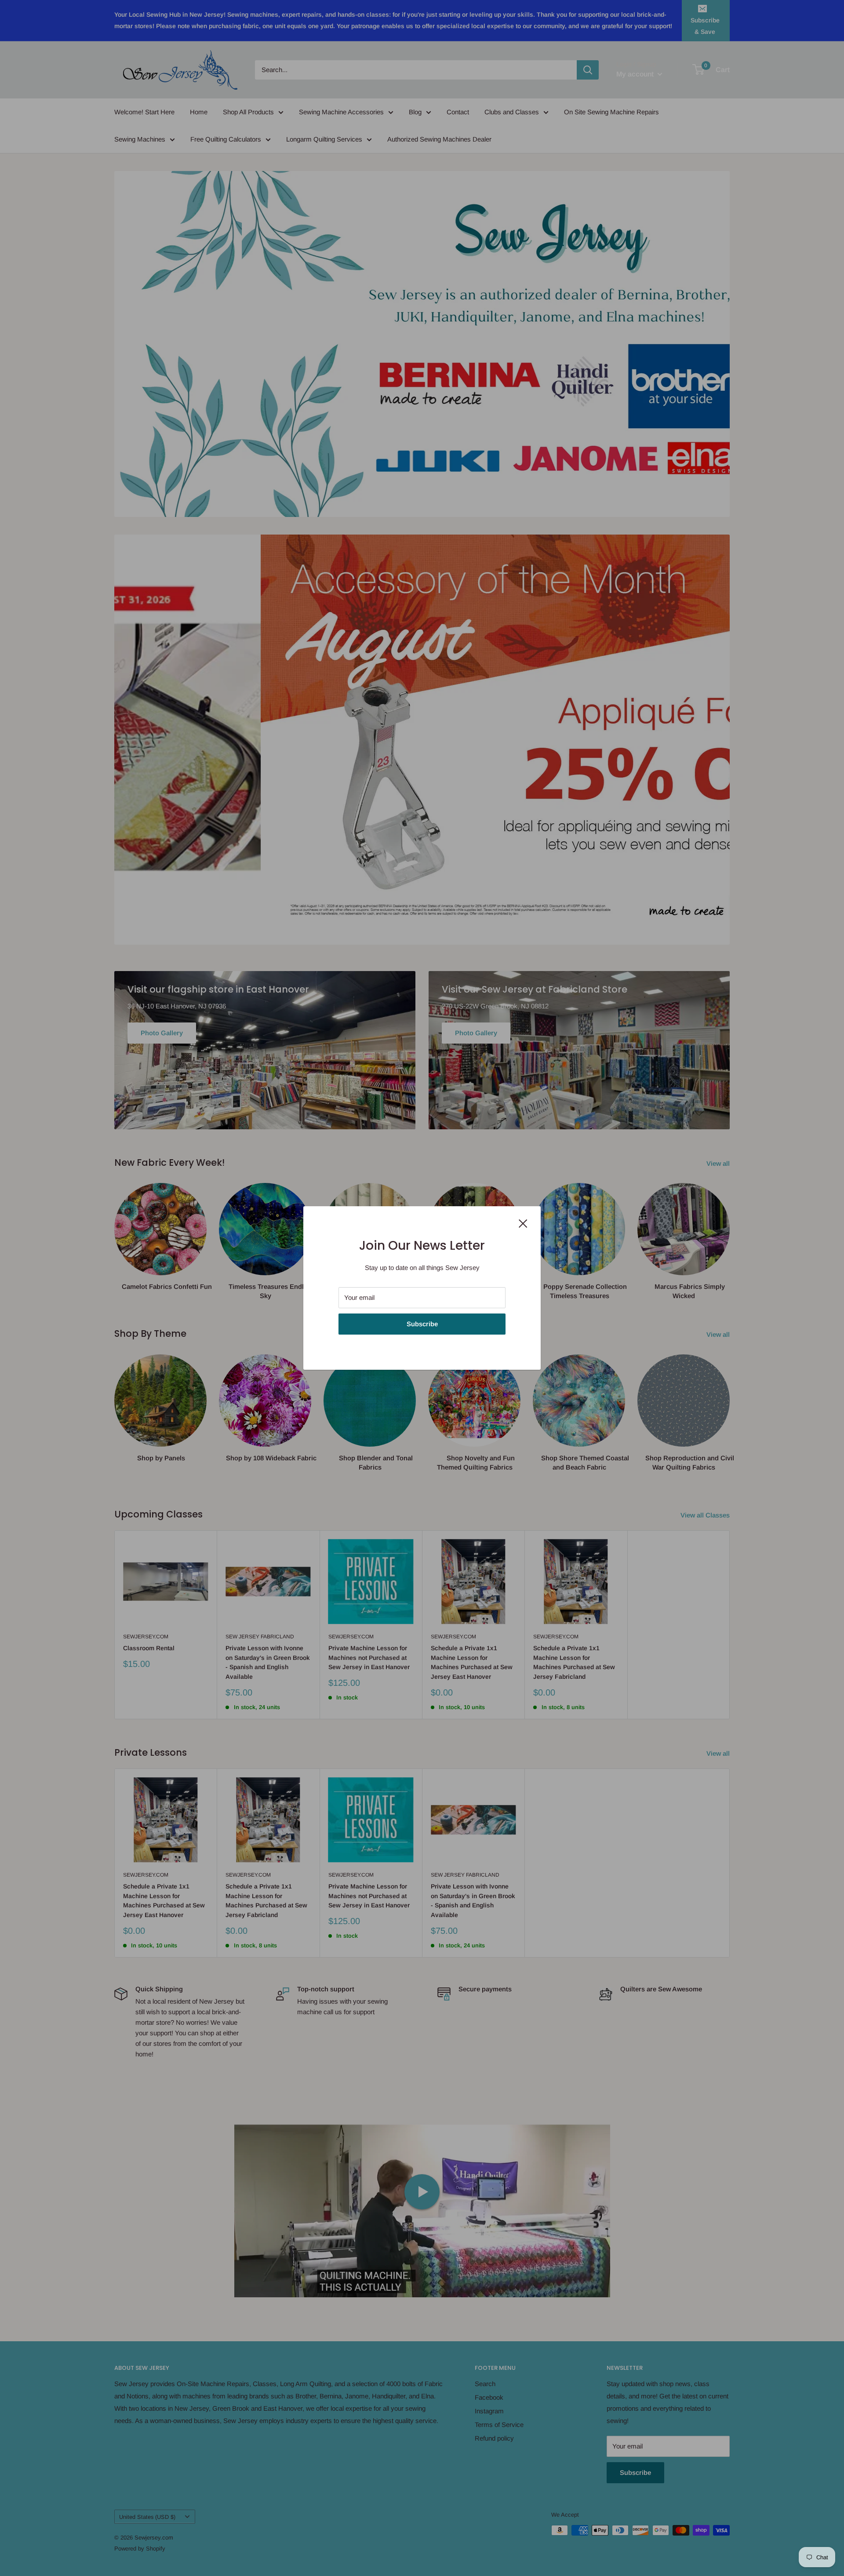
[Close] (523, 1223)
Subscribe (422, 1324)
